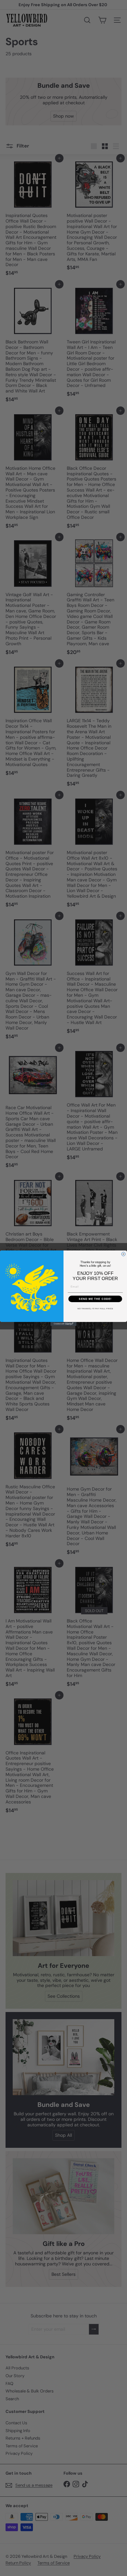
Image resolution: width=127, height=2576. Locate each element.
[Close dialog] (123, 1254)
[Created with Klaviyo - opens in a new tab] (63, 1324)
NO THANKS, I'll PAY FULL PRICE (95, 1308)
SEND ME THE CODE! (95, 1299)
